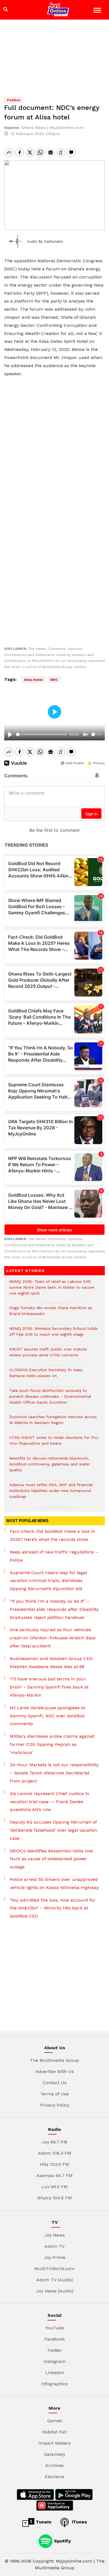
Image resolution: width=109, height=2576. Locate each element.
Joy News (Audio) (55, 2291)
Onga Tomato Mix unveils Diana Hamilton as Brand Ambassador (51, 1314)
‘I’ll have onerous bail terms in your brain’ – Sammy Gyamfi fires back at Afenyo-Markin (49, 1687)
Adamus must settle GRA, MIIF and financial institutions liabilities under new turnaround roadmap (51, 1494)
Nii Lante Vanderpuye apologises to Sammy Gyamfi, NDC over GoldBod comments (48, 1716)
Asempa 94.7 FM (55, 2175)
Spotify (62, 2541)
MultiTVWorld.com (54, 2269)
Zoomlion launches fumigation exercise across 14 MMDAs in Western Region (53, 1423)
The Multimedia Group (54, 2060)
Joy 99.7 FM (55, 2142)
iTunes (79, 2522)
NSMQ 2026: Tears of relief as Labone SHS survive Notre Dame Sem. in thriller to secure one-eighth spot (52, 1290)
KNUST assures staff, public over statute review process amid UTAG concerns (48, 1355)
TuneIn (43, 2522)
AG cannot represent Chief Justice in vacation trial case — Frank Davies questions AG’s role (49, 1802)
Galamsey (55, 2454)
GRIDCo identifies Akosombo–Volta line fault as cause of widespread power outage (51, 1859)
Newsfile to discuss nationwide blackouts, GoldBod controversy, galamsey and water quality (50, 1467)
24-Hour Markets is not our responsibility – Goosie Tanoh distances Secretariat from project (54, 1773)
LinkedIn (55, 2373)
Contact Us (55, 2083)
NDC (54, 680)
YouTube (55, 2328)
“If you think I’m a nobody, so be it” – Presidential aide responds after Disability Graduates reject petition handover (54, 1609)
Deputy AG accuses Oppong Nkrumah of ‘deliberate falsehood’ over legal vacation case (54, 1830)
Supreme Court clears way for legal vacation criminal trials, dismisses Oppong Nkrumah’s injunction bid (48, 1581)
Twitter (54, 2350)
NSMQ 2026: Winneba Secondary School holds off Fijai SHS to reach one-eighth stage (54, 1334)
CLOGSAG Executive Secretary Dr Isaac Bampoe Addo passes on (46, 1376)
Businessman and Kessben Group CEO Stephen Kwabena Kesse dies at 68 (51, 1663)
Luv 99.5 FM (54, 2187)
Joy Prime (55, 2257)
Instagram (55, 2361)
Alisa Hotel (33, 680)
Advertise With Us (55, 2071)
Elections (54, 2477)
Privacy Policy (55, 2105)
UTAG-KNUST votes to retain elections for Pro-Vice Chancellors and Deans (54, 1443)
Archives (54, 2465)
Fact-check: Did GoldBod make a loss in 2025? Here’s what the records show (52, 1535)
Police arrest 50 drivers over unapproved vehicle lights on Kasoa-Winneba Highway (54, 1883)
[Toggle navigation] (98, 11)
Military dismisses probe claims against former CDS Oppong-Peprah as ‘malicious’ (52, 1744)
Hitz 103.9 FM (54, 2164)
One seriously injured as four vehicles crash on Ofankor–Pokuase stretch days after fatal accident (53, 1638)
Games (55, 2421)
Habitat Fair (54, 2432)
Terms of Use (54, 2094)
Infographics (54, 2384)
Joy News (55, 2235)
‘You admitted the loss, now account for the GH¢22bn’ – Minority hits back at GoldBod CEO (53, 1908)
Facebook (55, 2339)
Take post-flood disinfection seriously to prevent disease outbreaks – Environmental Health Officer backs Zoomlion (50, 1399)
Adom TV (54, 2246)
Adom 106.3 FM (55, 2153)
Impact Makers (54, 2443)
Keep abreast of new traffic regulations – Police (54, 1556)
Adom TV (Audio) (55, 2280)
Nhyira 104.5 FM (54, 2198)
